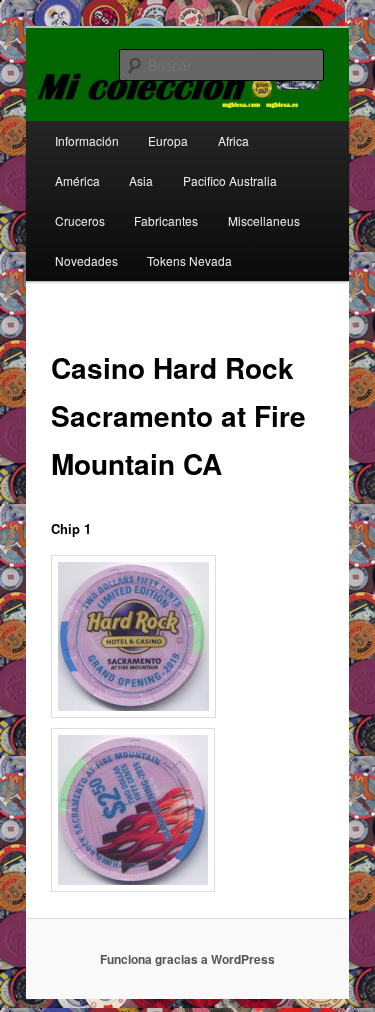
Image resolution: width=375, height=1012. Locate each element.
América (77, 180)
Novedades (86, 260)
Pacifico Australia (230, 180)
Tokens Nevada (189, 260)
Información (87, 140)
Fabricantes (166, 220)
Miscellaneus (264, 220)
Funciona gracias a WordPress (187, 959)
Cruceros (80, 220)
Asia (141, 180)
